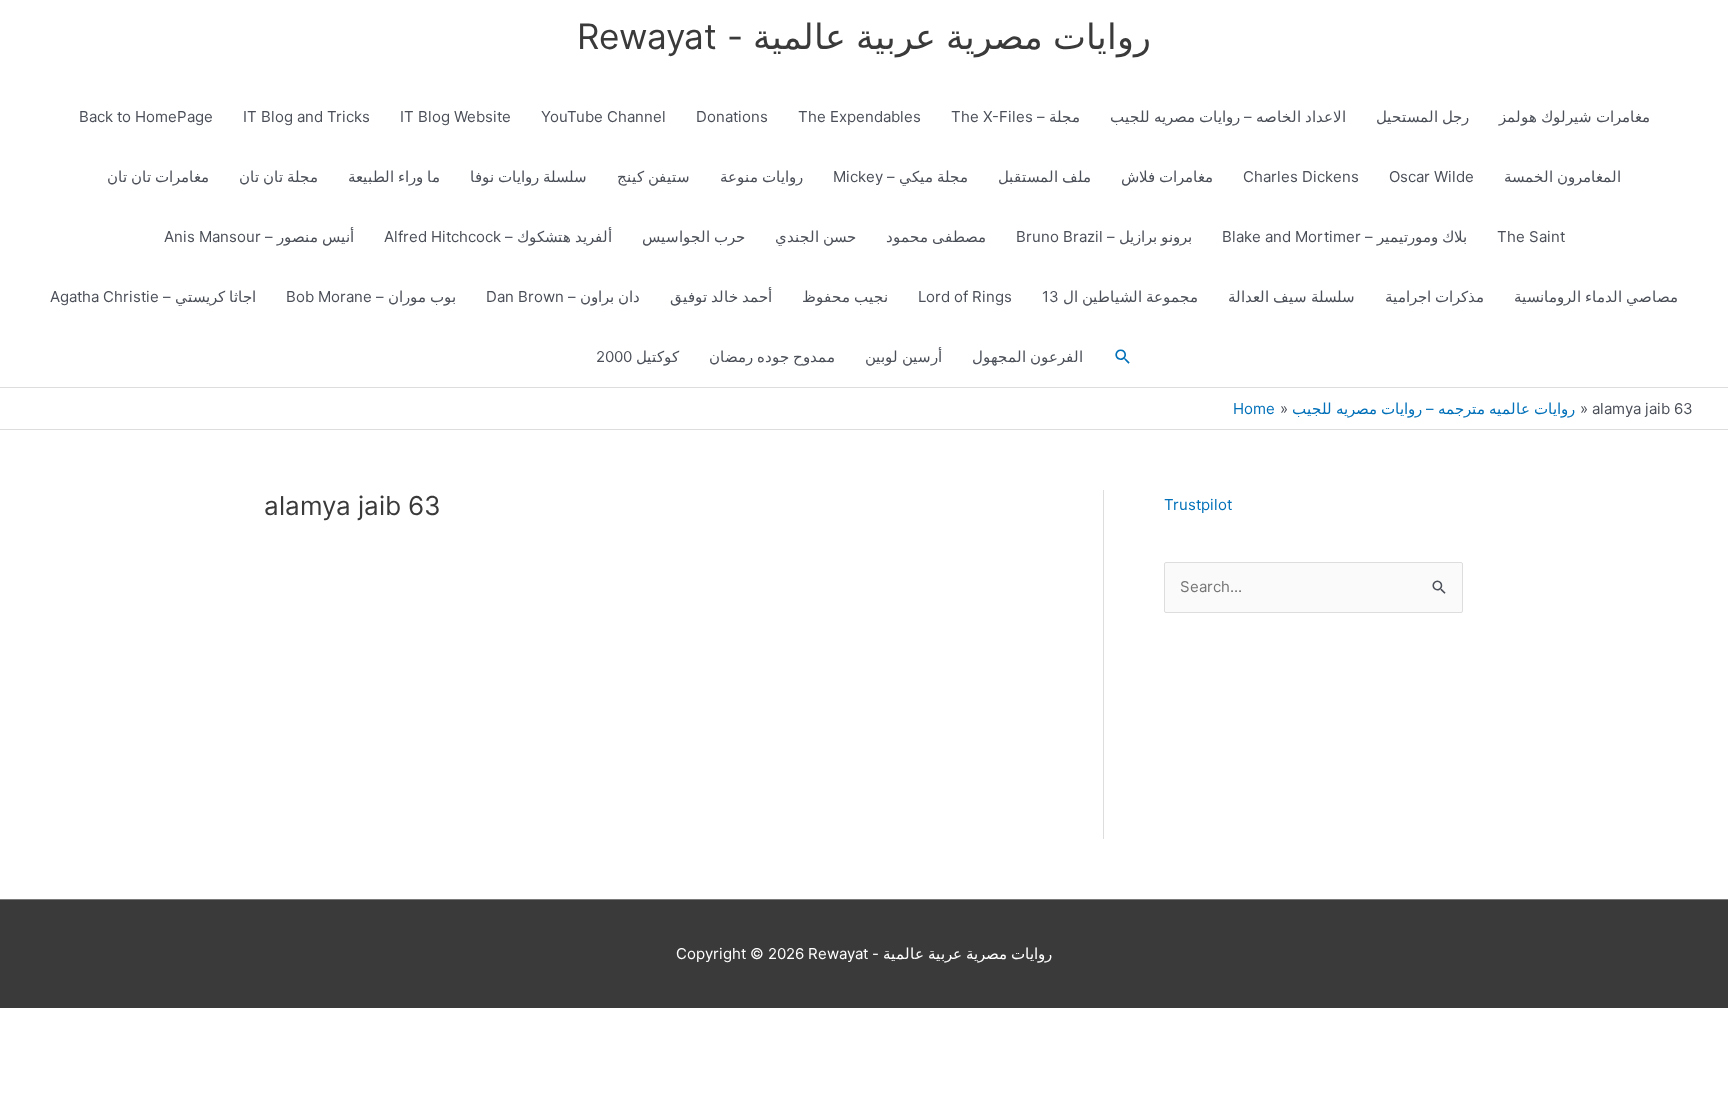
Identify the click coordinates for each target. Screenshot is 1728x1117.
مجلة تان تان (278, 176)
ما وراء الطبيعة (394, 176)
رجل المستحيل (1422, 116)
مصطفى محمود (936, 236)
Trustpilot (1198, 504)
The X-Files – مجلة (1015, 116)
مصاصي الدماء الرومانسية (1596, 296)
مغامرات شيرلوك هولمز (1574, 116)
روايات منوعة (761, 176)
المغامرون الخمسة (1562, 176)
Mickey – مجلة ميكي (900, 176)
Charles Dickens (1301, 176)
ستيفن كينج (653, 176)
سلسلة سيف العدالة (1291, 296)
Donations (732, 116)
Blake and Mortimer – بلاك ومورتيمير (1344, 236)
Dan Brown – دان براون (563, 296)
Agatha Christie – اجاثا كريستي (153, 296)
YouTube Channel (603, 116)
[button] (1123, 357)
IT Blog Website (455, 116)
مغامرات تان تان (158, 176)
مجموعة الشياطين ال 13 (1120, 296)
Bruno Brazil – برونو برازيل (1104, 236)
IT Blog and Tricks (306, 116)
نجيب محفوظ (845, 296)
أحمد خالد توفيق (721, 296)
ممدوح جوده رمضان (772, 356)
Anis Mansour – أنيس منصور (259, 236)
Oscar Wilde (1431, 176)
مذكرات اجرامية (1434, 296)
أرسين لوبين (903, 356)
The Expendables (859, 116)
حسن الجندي (815, 236)
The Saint (1531, 236)
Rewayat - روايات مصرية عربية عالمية (864, 36)
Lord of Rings (965, 296)
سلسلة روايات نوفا (528, 176)
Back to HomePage (146, 116)
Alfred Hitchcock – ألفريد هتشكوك (498, 236)
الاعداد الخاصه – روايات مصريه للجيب (1228, 116)
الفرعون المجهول (1027, 356)
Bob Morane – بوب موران (371, 296)
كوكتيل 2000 (637, 356)
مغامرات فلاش (1167, 176)
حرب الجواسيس (693, 236)
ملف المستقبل (1044, 176)
